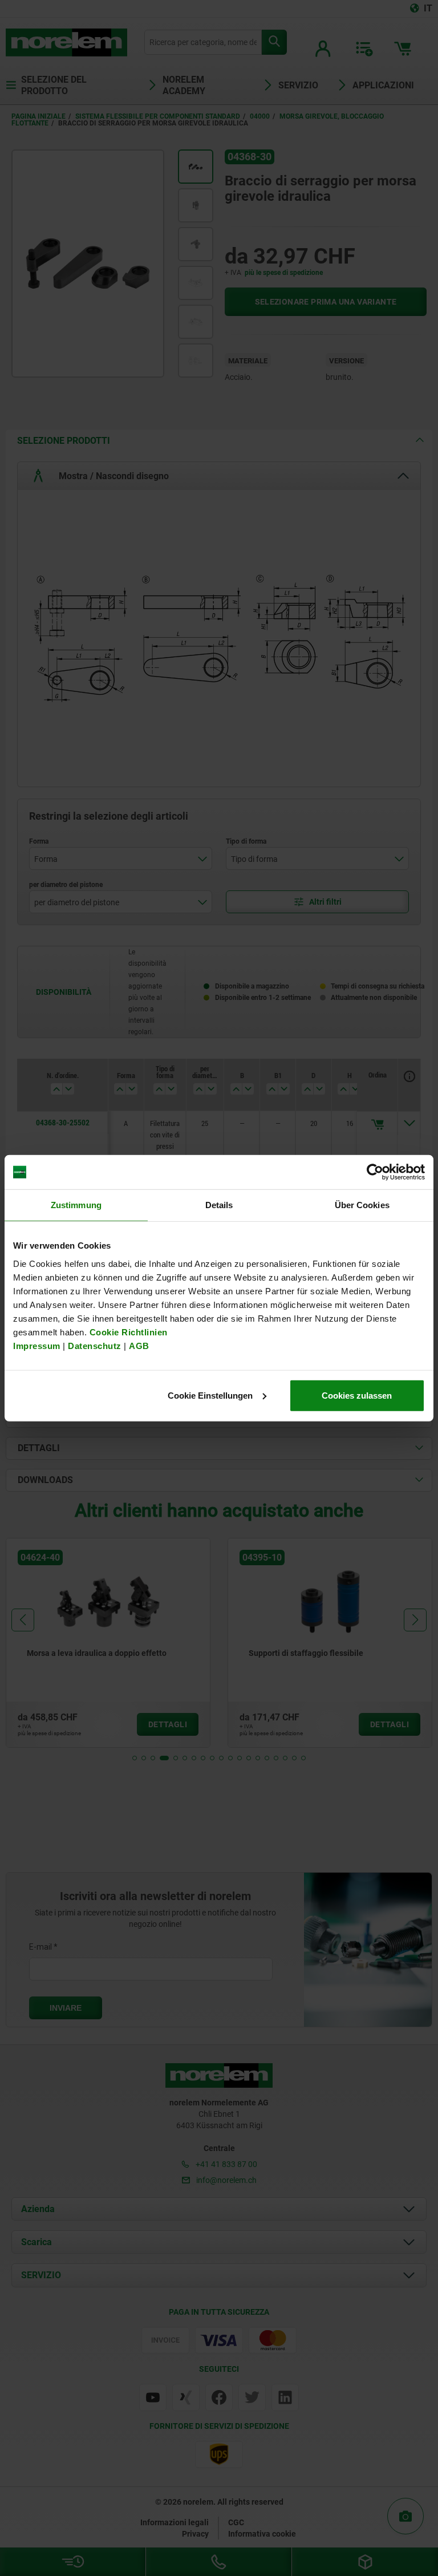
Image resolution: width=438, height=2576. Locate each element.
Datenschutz (95, 1345)
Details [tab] (219, 1205)
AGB (139, 1345)
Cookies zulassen (357, 1395)
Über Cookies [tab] (362, 1205)
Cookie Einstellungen (210, 1395)
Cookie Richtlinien (127, 1332)
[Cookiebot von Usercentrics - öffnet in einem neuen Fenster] (375, 1172)
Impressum (37, 1345)
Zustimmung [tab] (76, 1205)
